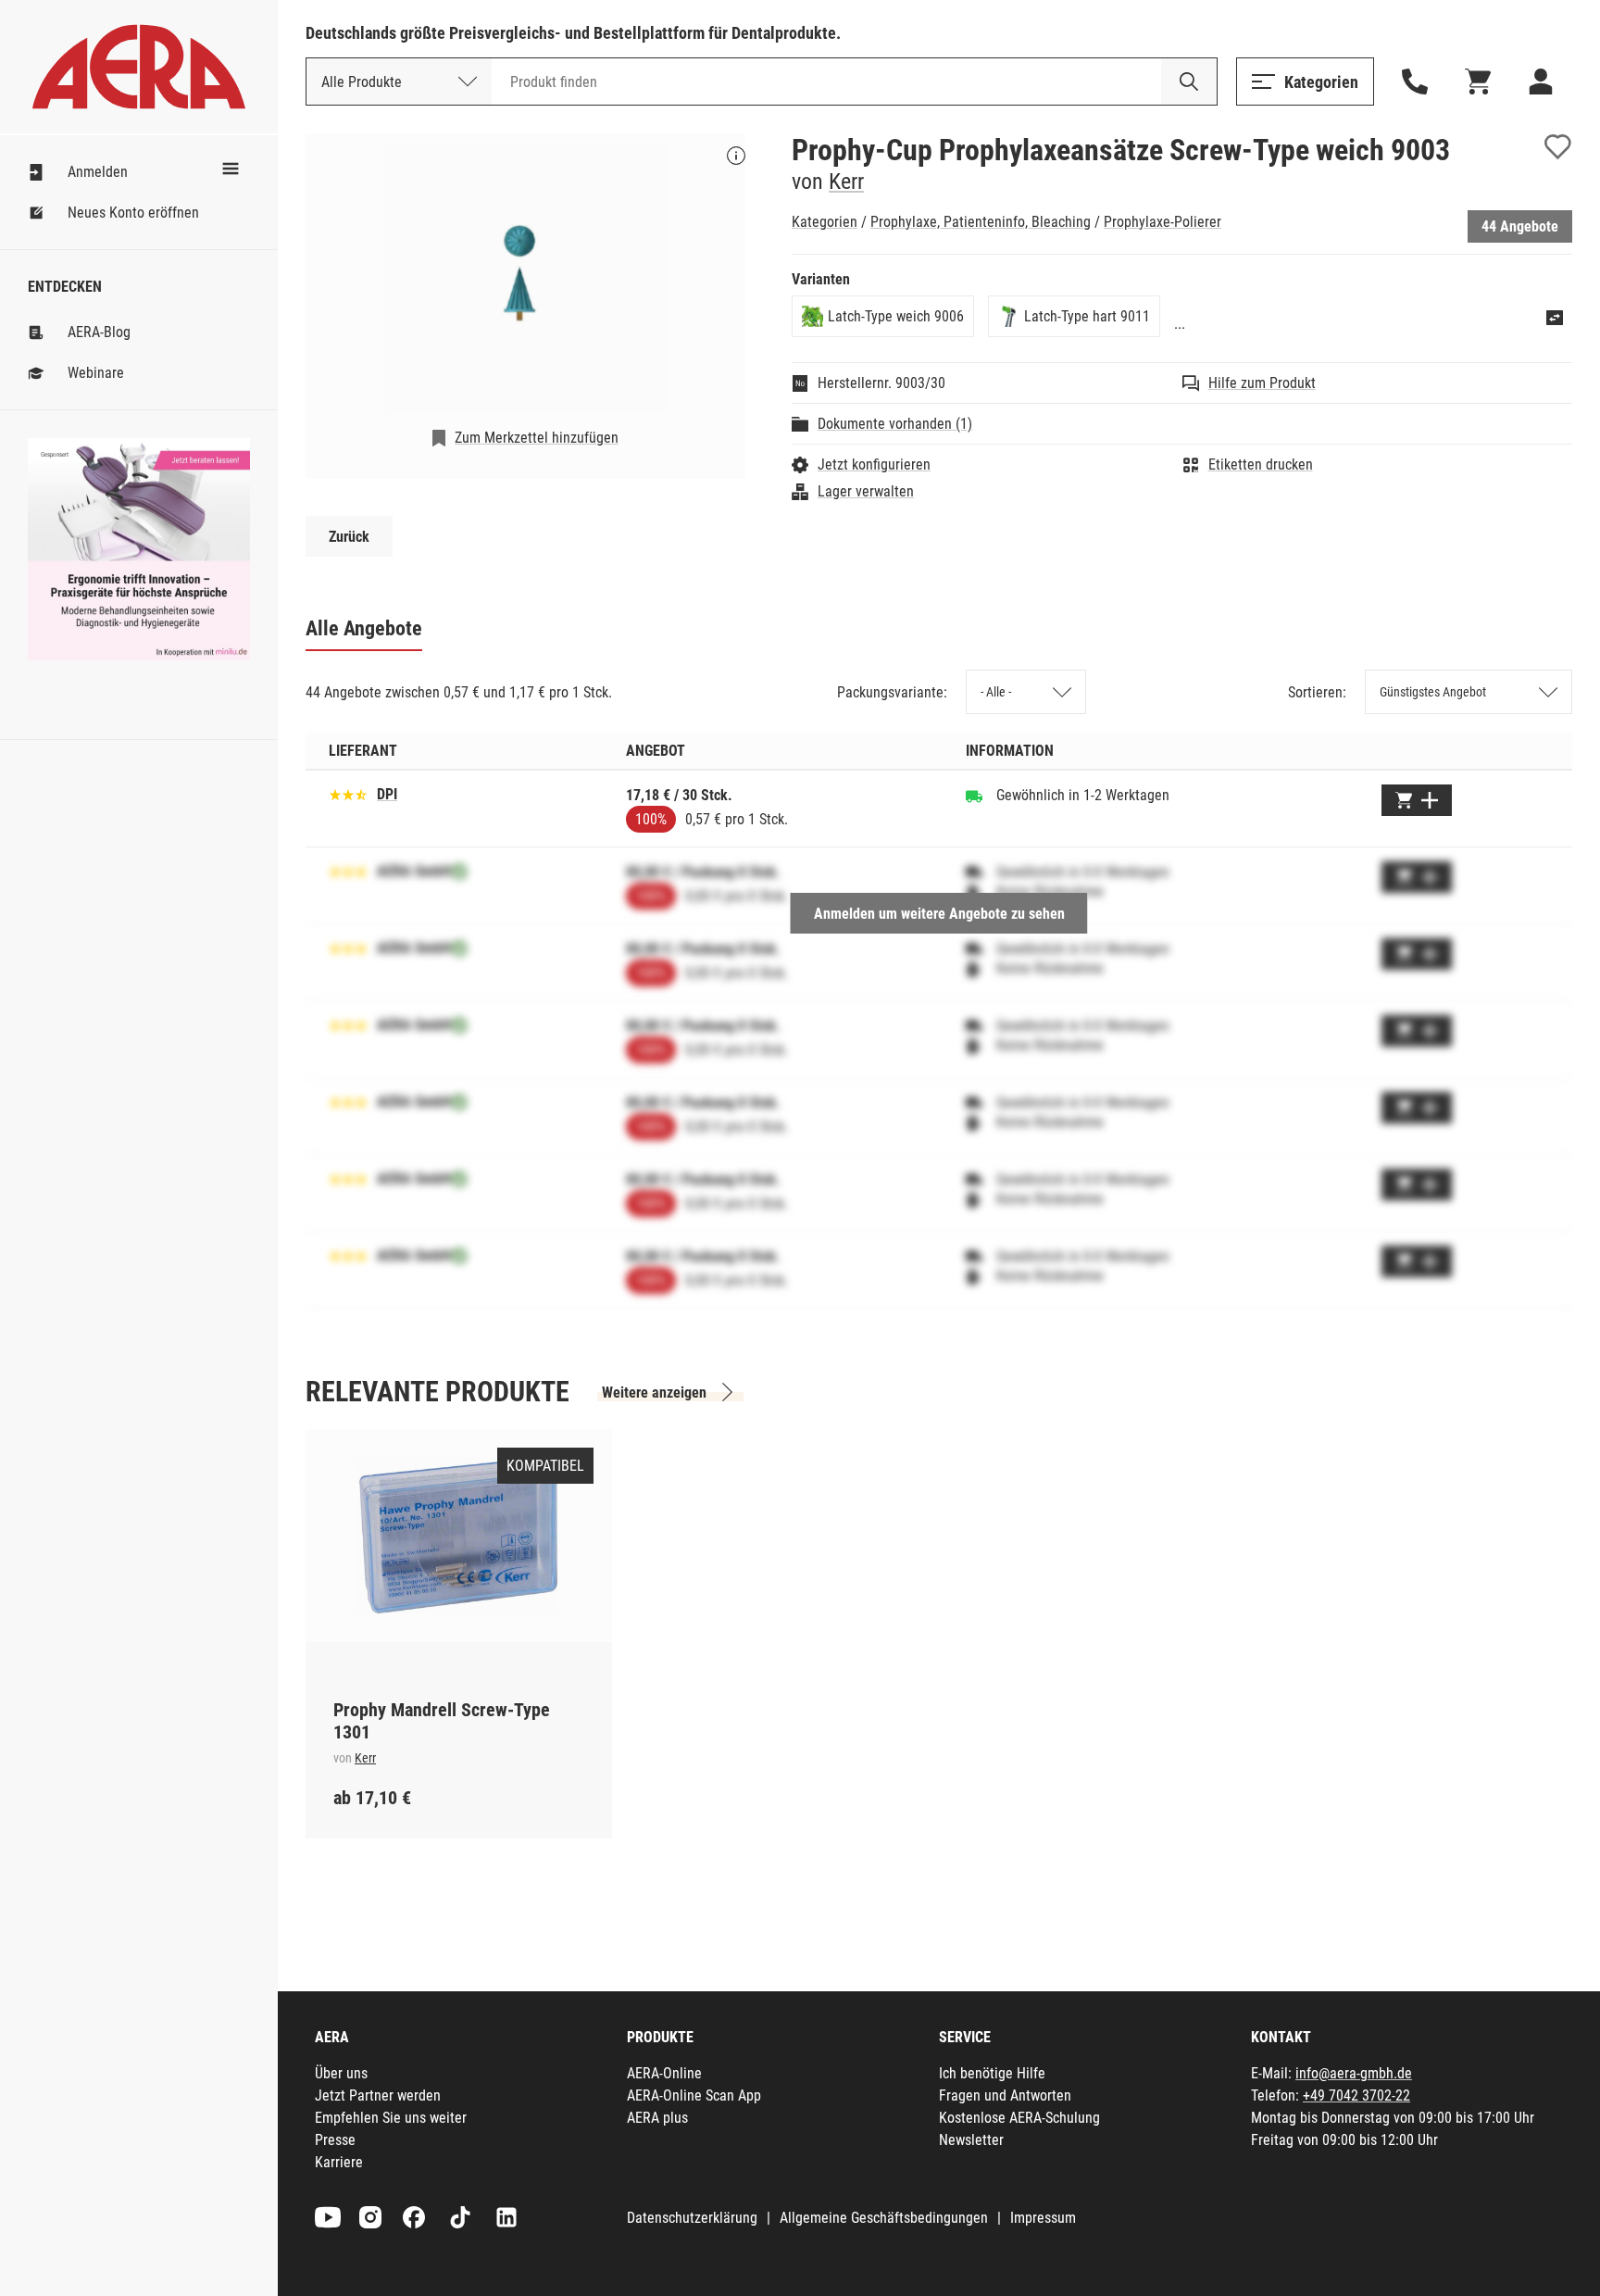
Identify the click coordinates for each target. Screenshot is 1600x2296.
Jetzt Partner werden (378, 2095)
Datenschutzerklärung (692, 2218)
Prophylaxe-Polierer (1162, 222)
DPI (387, 794)
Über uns (341, 2073)
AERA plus (657, 2118)
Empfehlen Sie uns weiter (391, 2118)
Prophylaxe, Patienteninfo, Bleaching (981, 222)
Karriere (339, 2162)
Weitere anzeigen (654, 1393)
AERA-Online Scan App (694, 2095)
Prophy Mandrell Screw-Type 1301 (442, 1721)
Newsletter (971, 2140)
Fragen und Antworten (1005, 2095)
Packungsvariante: (892, 692)
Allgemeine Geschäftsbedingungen (884, 2218)
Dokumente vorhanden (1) (895, 424)
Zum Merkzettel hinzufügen (537, 438)
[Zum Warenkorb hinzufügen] (1417, 800)
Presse (335, 2140)
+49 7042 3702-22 (1356, 2095)
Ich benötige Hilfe (992, 2073)
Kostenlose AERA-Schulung (1019, 2118)
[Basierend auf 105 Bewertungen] (348, 793)
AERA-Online (664, 2073)
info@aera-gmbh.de (1354, 2073)
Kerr (846, 182)
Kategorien (825, 222)
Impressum (1043, 2218)
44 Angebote (1520, 226)
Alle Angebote (364, 628)
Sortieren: (1317, 692)
